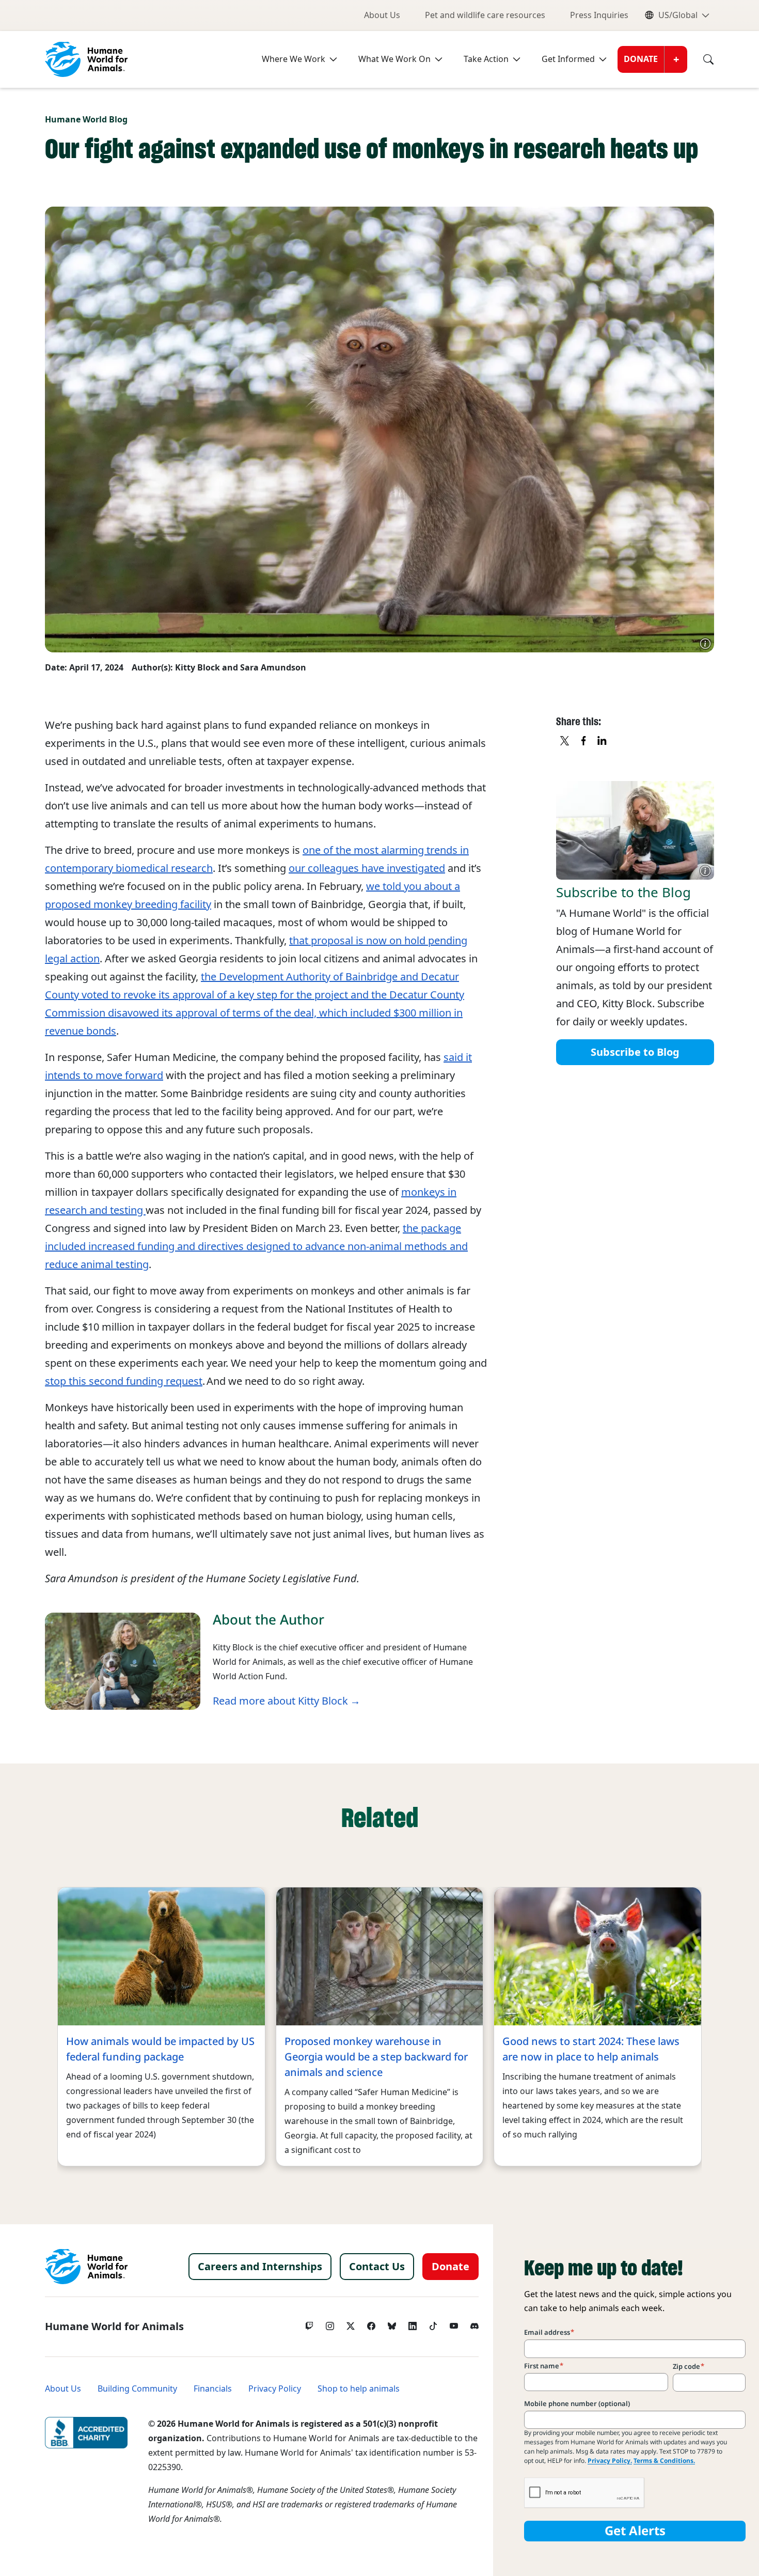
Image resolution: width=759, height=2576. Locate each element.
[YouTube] (454, 2323)
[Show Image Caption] (705, 644)
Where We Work (294, 59)
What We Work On (394, 59)
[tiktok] (433, 2323)
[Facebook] (371, 2323)
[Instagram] (330, 2323)
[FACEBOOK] (584, 741)
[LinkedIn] (413, 2323)
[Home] (86, 2267)
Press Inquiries (599, 15)
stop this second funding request (124, 1381)
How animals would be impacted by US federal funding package (160, 2049)
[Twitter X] (351, 2323)
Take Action (486, 59)
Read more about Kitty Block (280, 1701)
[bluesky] (392, 2323)
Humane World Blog (86, 120)
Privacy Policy (275, 2389)
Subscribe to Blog (635, 1052)
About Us (382, 15)
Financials (213, 2389)
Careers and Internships (260, 2267)
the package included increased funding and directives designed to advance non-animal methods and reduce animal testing (256, 1246)
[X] (565, 741)
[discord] (475, 2323)
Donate (641, 59)
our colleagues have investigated (367, 868)
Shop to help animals (359, 2389)
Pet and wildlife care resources (485, 15)
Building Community (137, 2389)
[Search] (701, 59)
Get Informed (568, 59)
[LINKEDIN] (603, 741)
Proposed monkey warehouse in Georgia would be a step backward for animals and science (376, 2057)
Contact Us (377, 2267)
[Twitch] (309, 2323)
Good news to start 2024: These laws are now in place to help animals (591, 2049)
